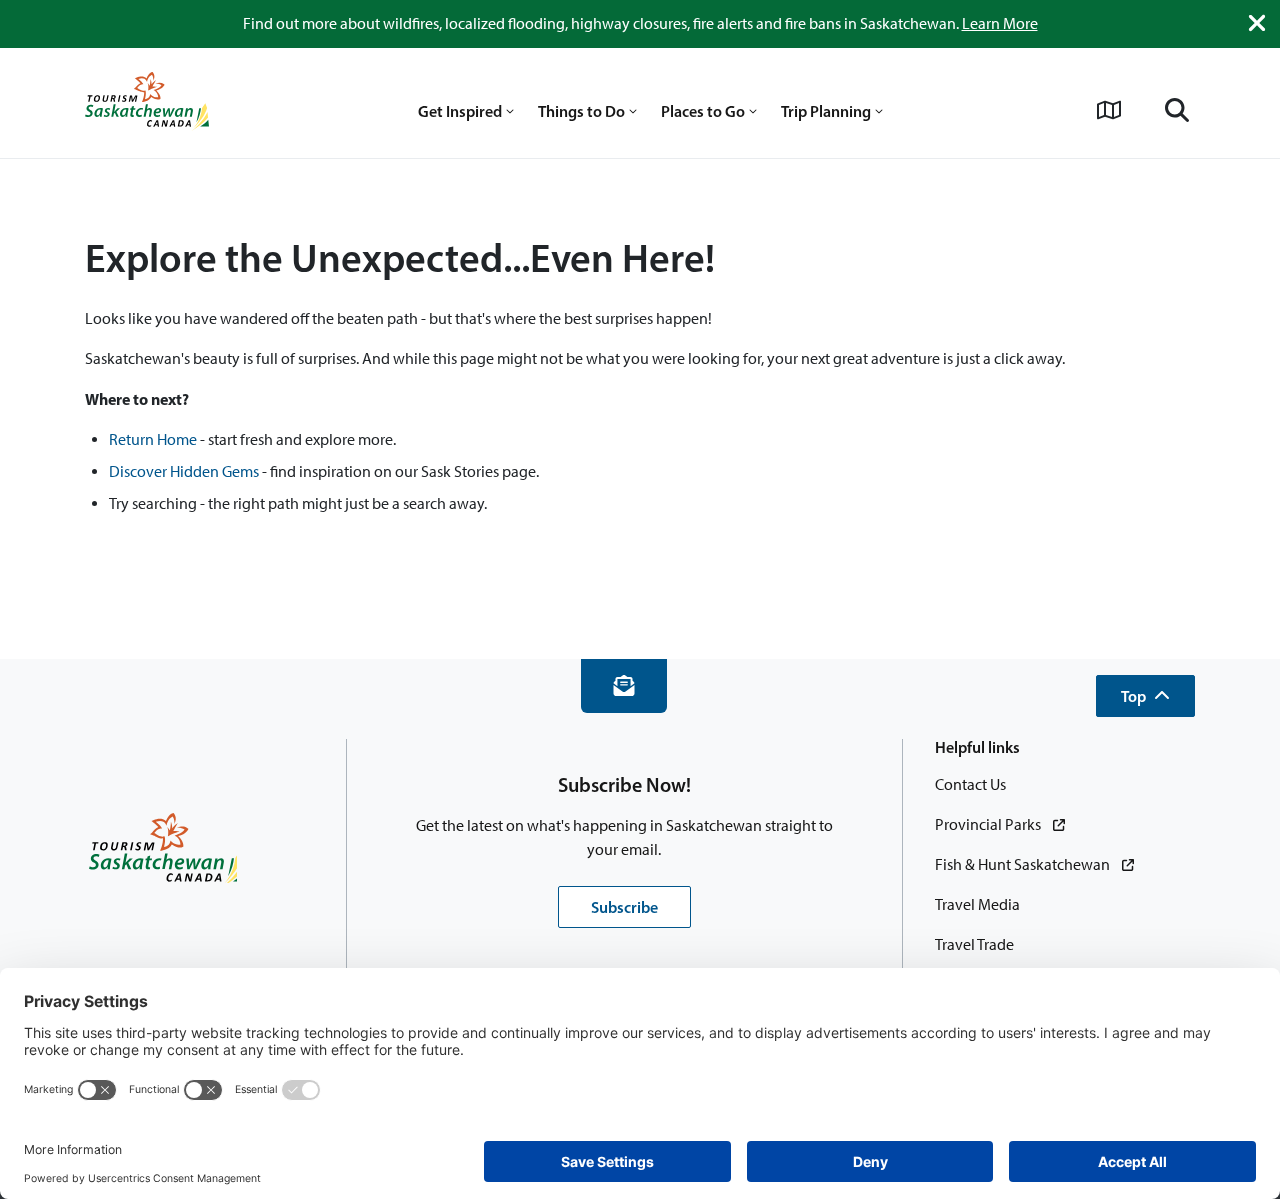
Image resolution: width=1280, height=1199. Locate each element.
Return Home (153, 439)
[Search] (1177, 110)
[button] (1145, 696)
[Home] (147, 103)
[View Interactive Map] (1109, 110)
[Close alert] (1257, 23)
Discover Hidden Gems (184, 471)
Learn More (1000, 23)
